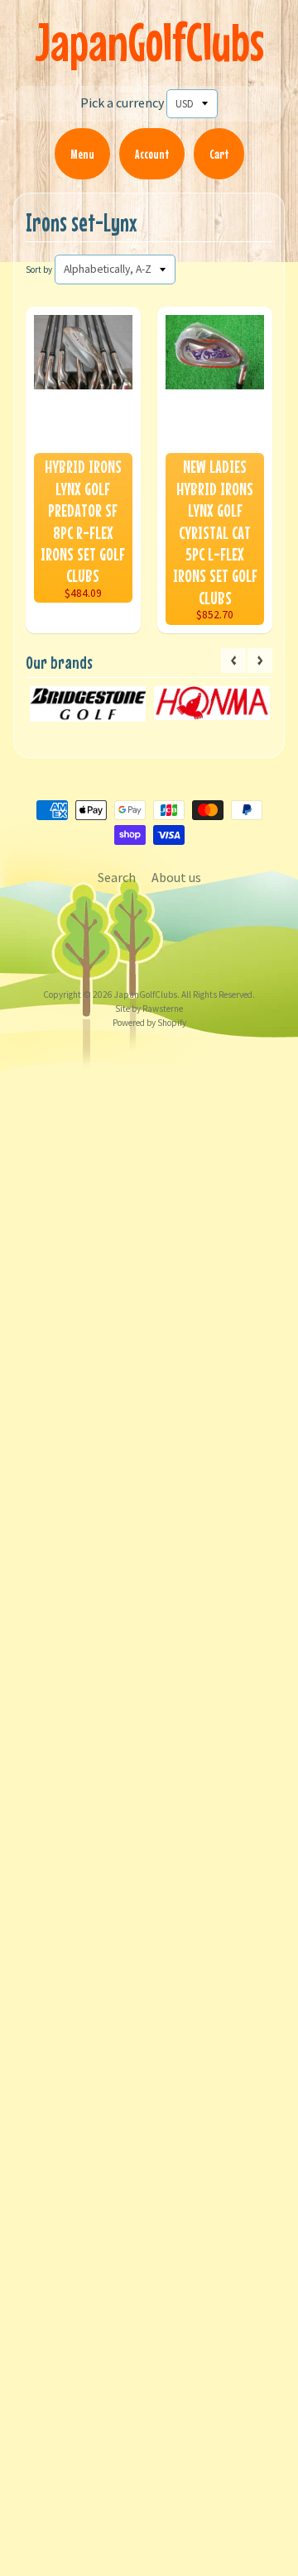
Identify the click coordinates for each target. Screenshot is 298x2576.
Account (152, 154)
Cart (219, 154)
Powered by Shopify (149, 1023)
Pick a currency (122, 103)
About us (176, 877)
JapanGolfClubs (149, 42)
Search (117, 877)
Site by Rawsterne (149, 1009)
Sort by (39, 270)
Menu (82, 154)
